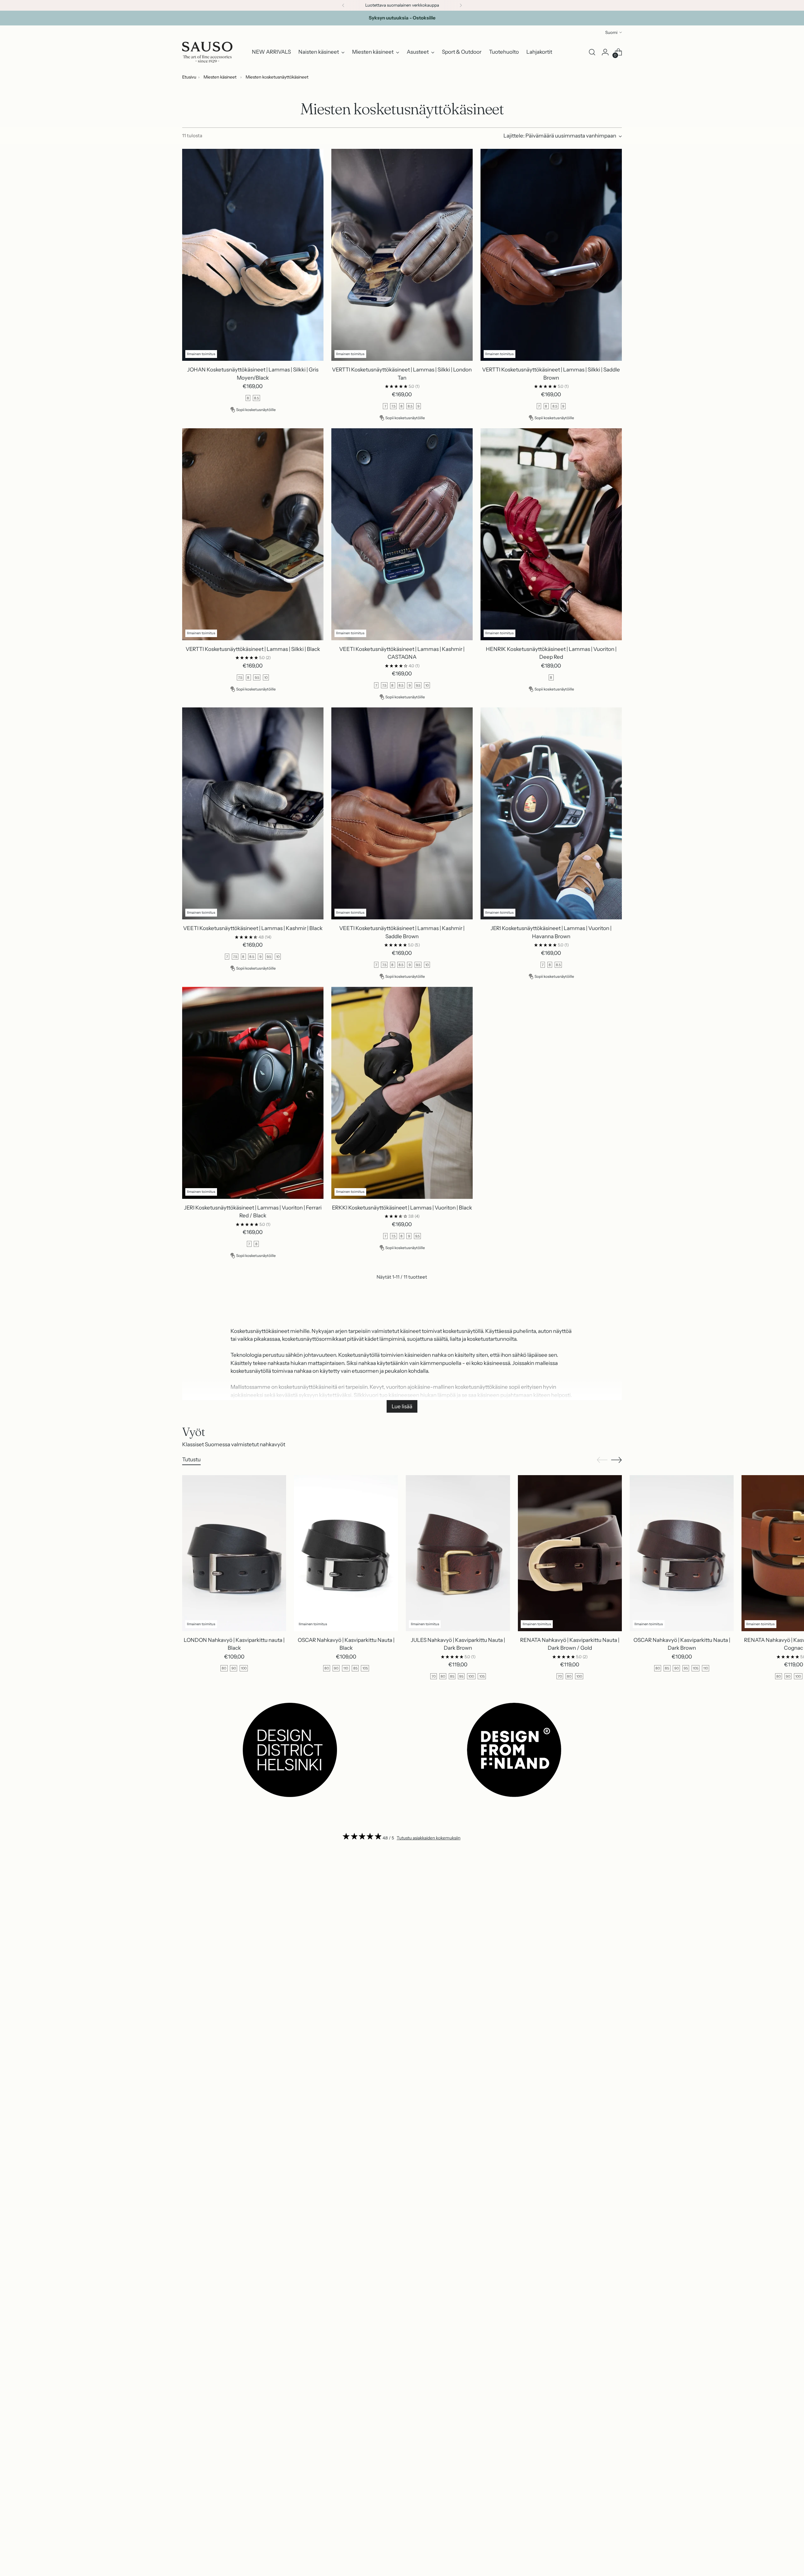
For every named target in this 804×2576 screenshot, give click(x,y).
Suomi (611, 32)
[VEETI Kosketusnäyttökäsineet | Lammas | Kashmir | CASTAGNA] (402, 534)
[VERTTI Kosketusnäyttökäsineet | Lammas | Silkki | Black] (253, 534)
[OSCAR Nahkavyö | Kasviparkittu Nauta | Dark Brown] (682, 1553)
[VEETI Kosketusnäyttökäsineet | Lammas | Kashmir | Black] (253, 813)
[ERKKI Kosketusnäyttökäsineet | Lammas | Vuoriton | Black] (402, 1093)
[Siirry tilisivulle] (605, 52)
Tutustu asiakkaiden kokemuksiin (429, 1838)
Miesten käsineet (220, 77)
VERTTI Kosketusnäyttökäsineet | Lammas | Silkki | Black (253, 649)
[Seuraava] (461, 5)
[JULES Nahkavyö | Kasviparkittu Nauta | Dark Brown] (458, 1553)
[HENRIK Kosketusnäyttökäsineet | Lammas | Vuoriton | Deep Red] (551, 534)
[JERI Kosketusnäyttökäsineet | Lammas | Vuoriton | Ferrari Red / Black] (253, 1093)
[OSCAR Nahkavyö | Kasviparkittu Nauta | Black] (346, 1553)
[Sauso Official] (207, 52)
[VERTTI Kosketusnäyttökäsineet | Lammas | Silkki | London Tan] (402, 255)
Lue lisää (402, 1406)
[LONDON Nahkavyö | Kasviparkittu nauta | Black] (234, 1553)
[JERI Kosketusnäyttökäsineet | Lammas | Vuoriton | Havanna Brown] (551, 813)
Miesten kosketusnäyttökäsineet (277, 77)
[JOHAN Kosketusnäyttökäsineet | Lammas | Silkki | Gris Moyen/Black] (253, 255)
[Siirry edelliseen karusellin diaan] (602, 1460)
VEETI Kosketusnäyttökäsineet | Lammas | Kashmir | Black (253, 928)
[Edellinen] (343, 5)
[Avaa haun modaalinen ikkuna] (592, 52)
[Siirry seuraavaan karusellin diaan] (617, 1460)
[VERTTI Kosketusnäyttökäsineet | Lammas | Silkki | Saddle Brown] (551, 255)
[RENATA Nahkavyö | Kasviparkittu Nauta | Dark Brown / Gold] (570, 1553)
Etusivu (189, 77)
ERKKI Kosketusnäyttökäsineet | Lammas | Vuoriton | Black (402, 1208)
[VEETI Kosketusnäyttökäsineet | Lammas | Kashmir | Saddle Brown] (402, 813)
